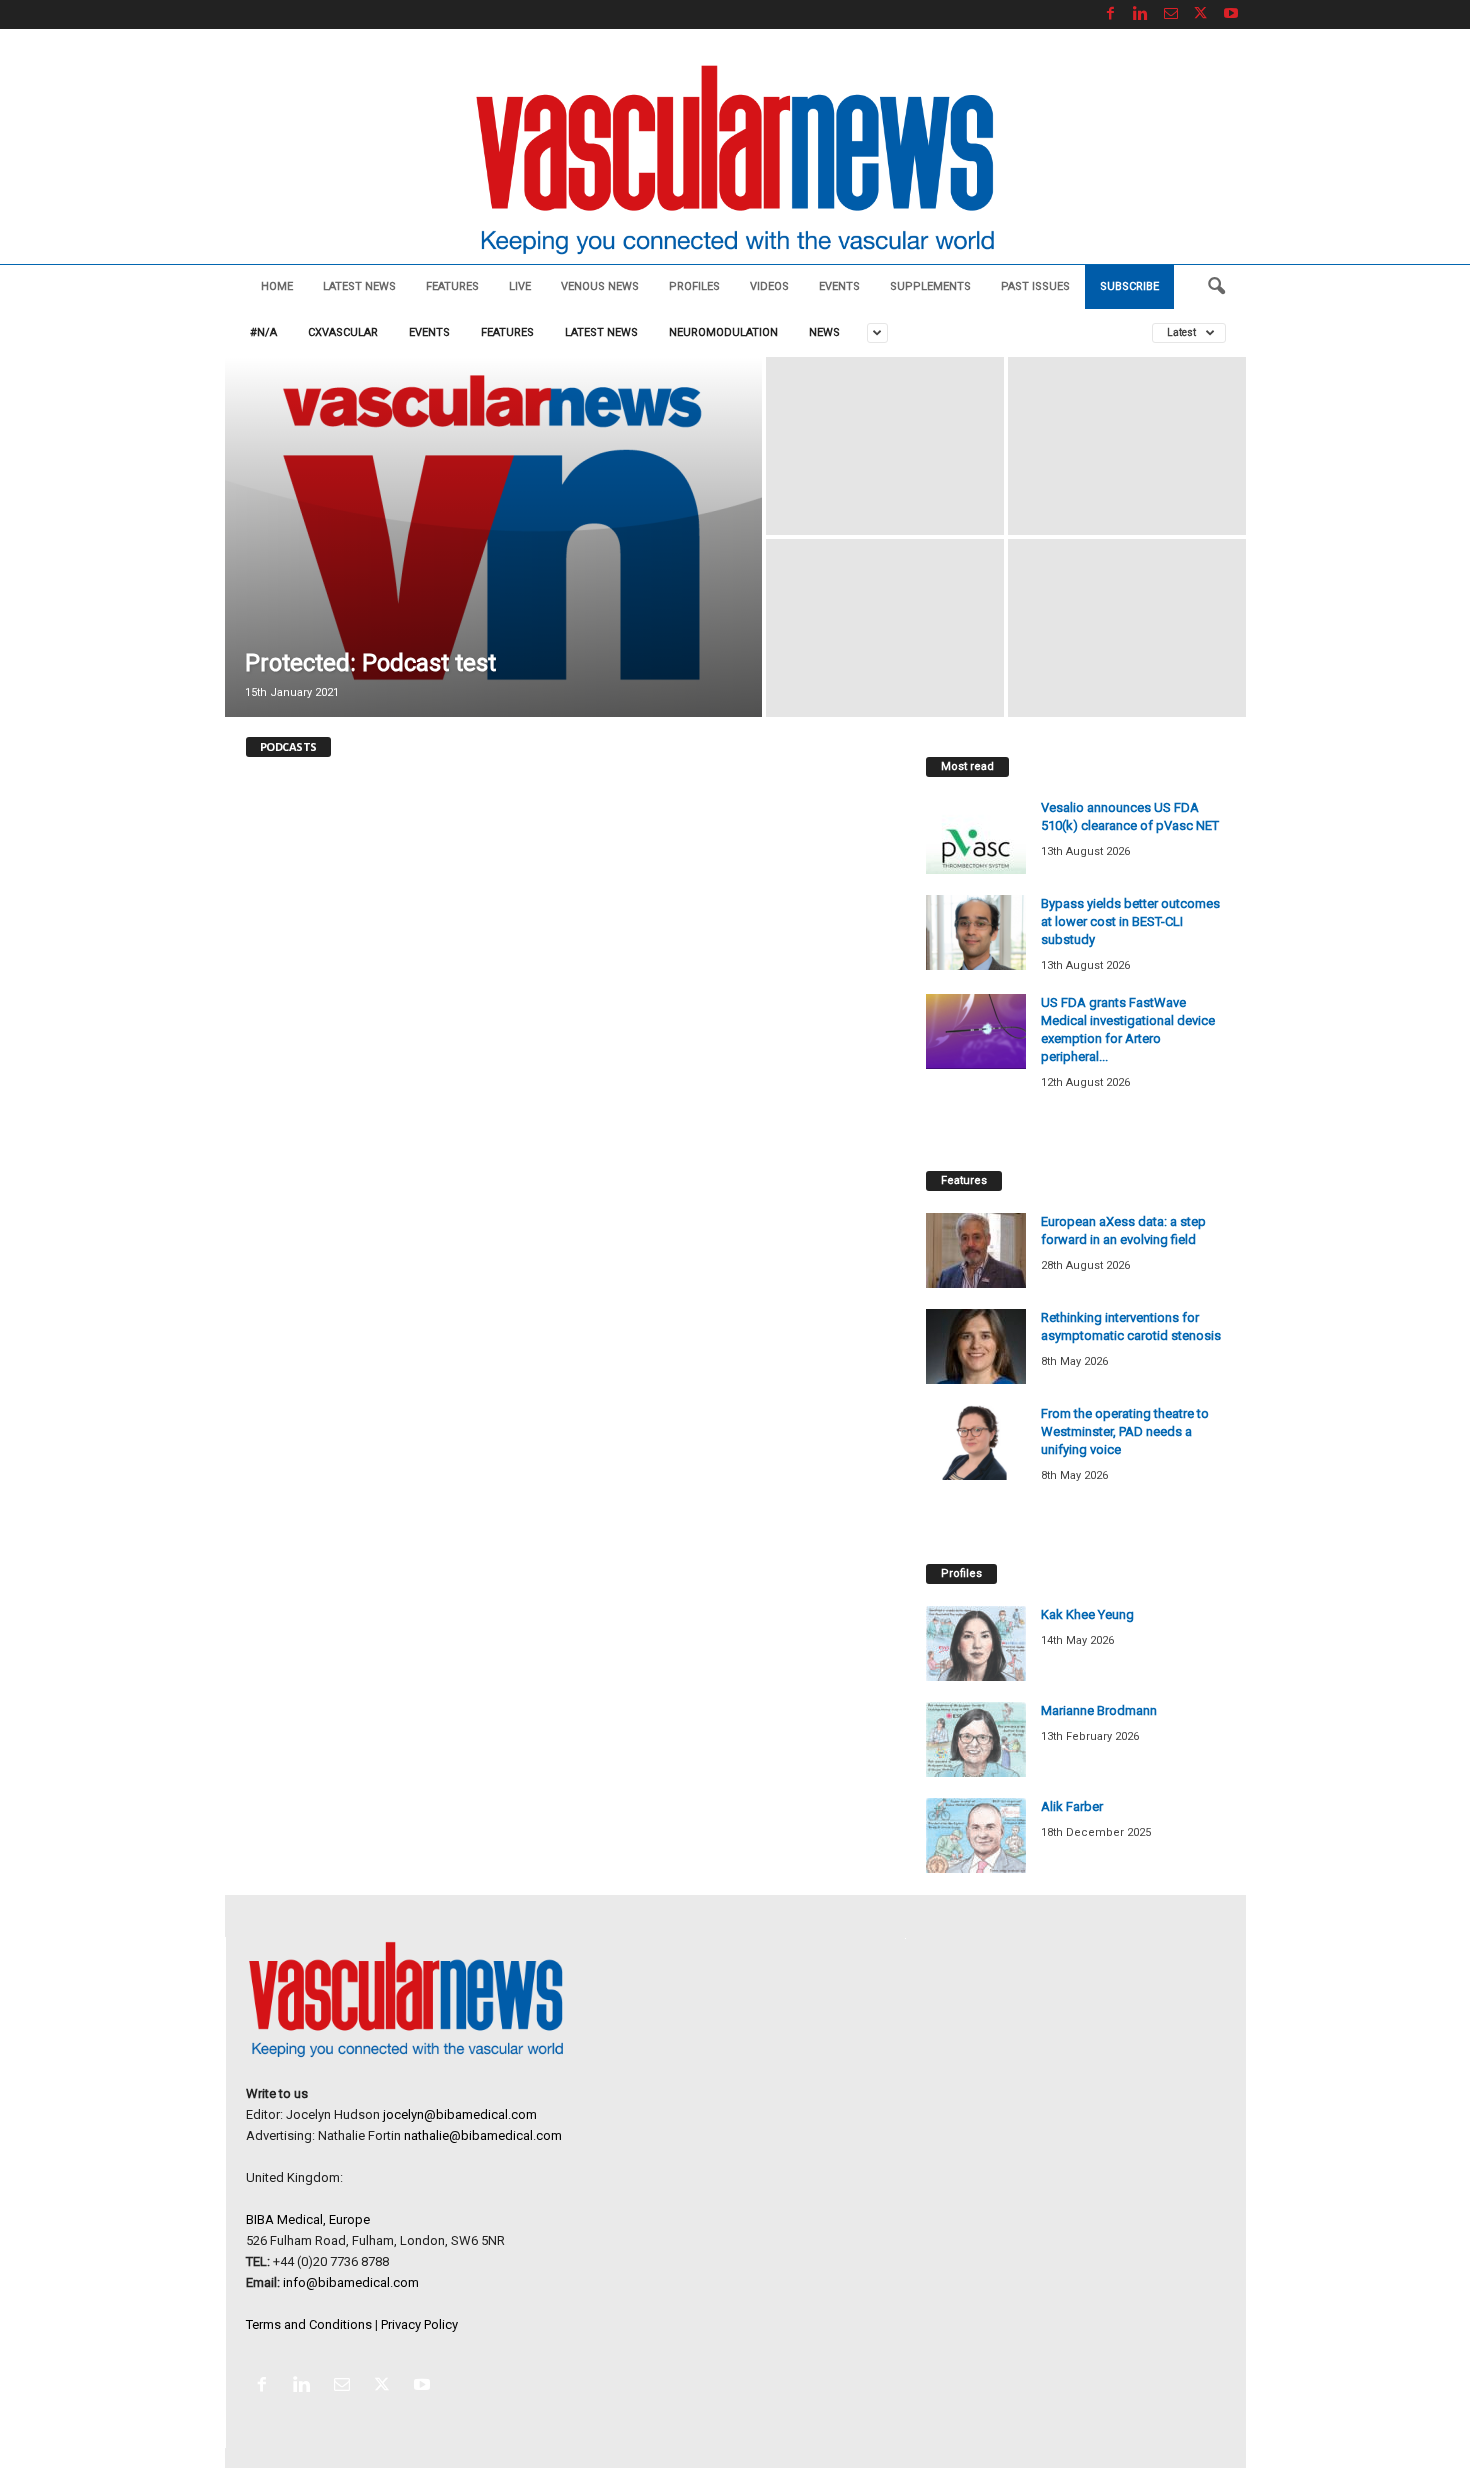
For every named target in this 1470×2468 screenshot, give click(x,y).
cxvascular (343, 332)
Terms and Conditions (309, 2324)
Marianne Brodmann (1099, 1710)
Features (452, 286)
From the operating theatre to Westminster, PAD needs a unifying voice (1125, 1431)
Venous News (600, 286)
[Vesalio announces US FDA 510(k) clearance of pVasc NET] (976, 836)
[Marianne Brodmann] (976, 1739)
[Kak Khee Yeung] (976, 1643)
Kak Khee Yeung (1087, 1614)
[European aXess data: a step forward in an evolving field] (976, 1250)
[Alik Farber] (976, 1835)
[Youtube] (1231, 14)
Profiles (694, 286)
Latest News (359, 286)
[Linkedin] (1141, 14)
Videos (769, 286)
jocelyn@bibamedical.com (460, 2114)
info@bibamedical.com (351, 2282)
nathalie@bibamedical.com (483, 2135)
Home (277, 286)
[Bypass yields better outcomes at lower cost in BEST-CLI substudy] (976, 932)
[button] (1216, 287)
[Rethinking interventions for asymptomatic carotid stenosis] (976, 1346)
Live (520, 286)
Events (839, 286)
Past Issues (1035, 286)
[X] (1201, 14)
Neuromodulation (723, 332)
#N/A (263, 332)
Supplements (930, 286)
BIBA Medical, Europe (308, 2219)
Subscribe (1129, 286)
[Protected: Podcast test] (493, 537)
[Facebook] (1111, 14)
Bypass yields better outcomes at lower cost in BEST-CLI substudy (1130, 921)
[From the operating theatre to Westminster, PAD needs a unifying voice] (976, 1442)
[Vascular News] (735, 161)
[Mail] (1171, 14)
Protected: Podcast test (370, 663)
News (824, 332)
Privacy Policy (419, 2324)
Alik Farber (1072, 1806)
